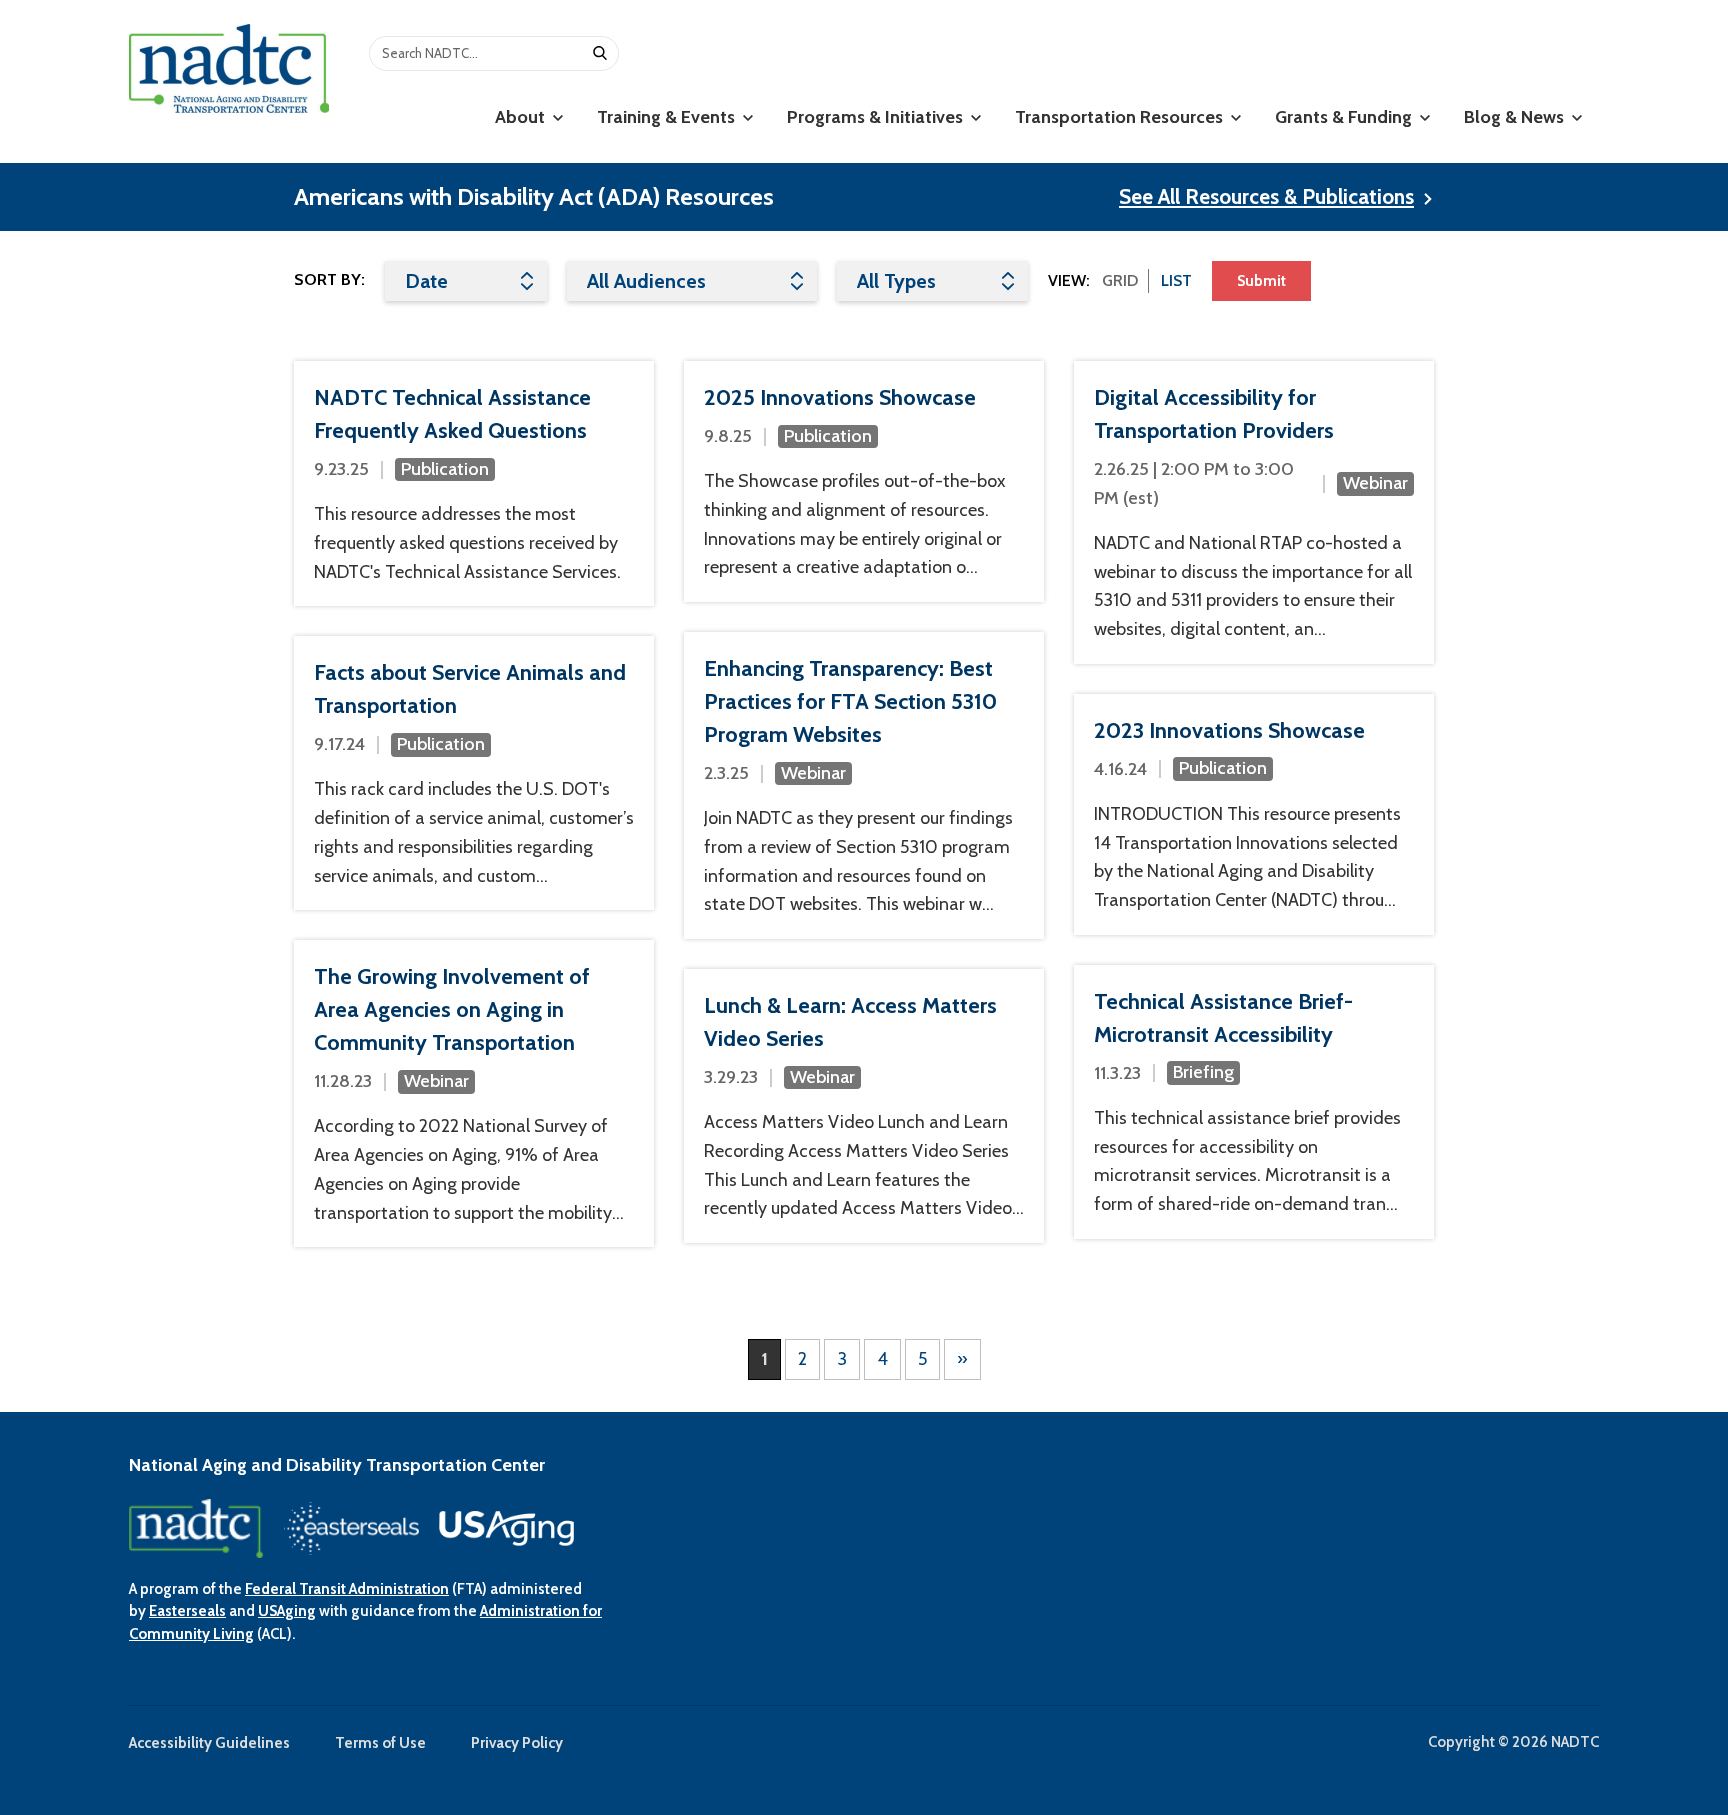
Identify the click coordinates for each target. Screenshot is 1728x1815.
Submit (1261, 281)
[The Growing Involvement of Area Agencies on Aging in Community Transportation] (474, 1093)
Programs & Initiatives (877, 117)
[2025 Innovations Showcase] (864, 481)
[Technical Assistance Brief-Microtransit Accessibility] (1254, 1102)
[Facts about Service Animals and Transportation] (474, 773)
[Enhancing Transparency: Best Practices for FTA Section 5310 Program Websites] (864, 785)
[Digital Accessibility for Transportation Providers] (1254, 512)
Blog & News (1516, 117)
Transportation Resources (1121, 117)
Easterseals (187, 1611)
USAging (287, 1611)
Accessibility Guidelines (209, 1743)
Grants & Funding (1345, 117)
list (1176, 280)
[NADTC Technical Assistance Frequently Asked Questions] (474, 483)
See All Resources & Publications (1266, 196)
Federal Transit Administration (347, 1589)
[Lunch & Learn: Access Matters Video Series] (864, 1106)
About (522, 117)
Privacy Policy (517, 1743)
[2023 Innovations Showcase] (1254, 814)
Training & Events (668, 117)
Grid (1120, 280)
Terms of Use (380, 1743)
